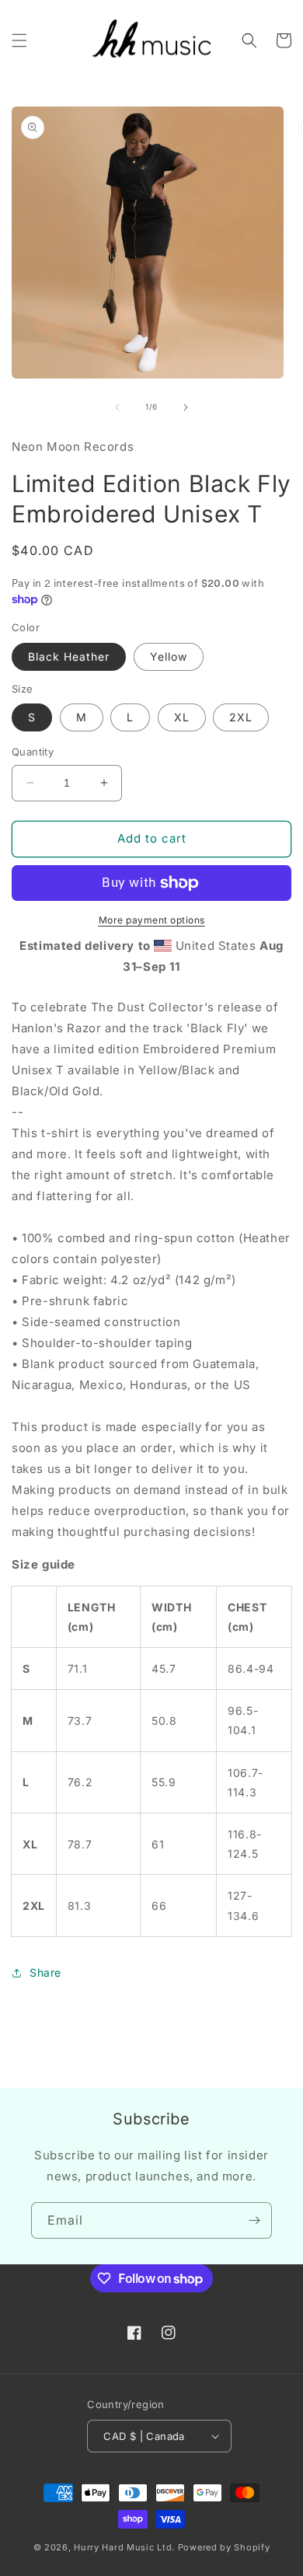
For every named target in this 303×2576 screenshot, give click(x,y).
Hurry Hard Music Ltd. (124, 2547)
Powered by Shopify (224, 2547)
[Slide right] (186, 407)
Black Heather (69, 656)
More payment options (152, 920)
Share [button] (45, 1972)
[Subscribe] (254, 2220)
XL (182, 717)
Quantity (33, 752)
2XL (241, 717)
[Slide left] (117, 407)
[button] (19, 40)
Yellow (169, 656)
